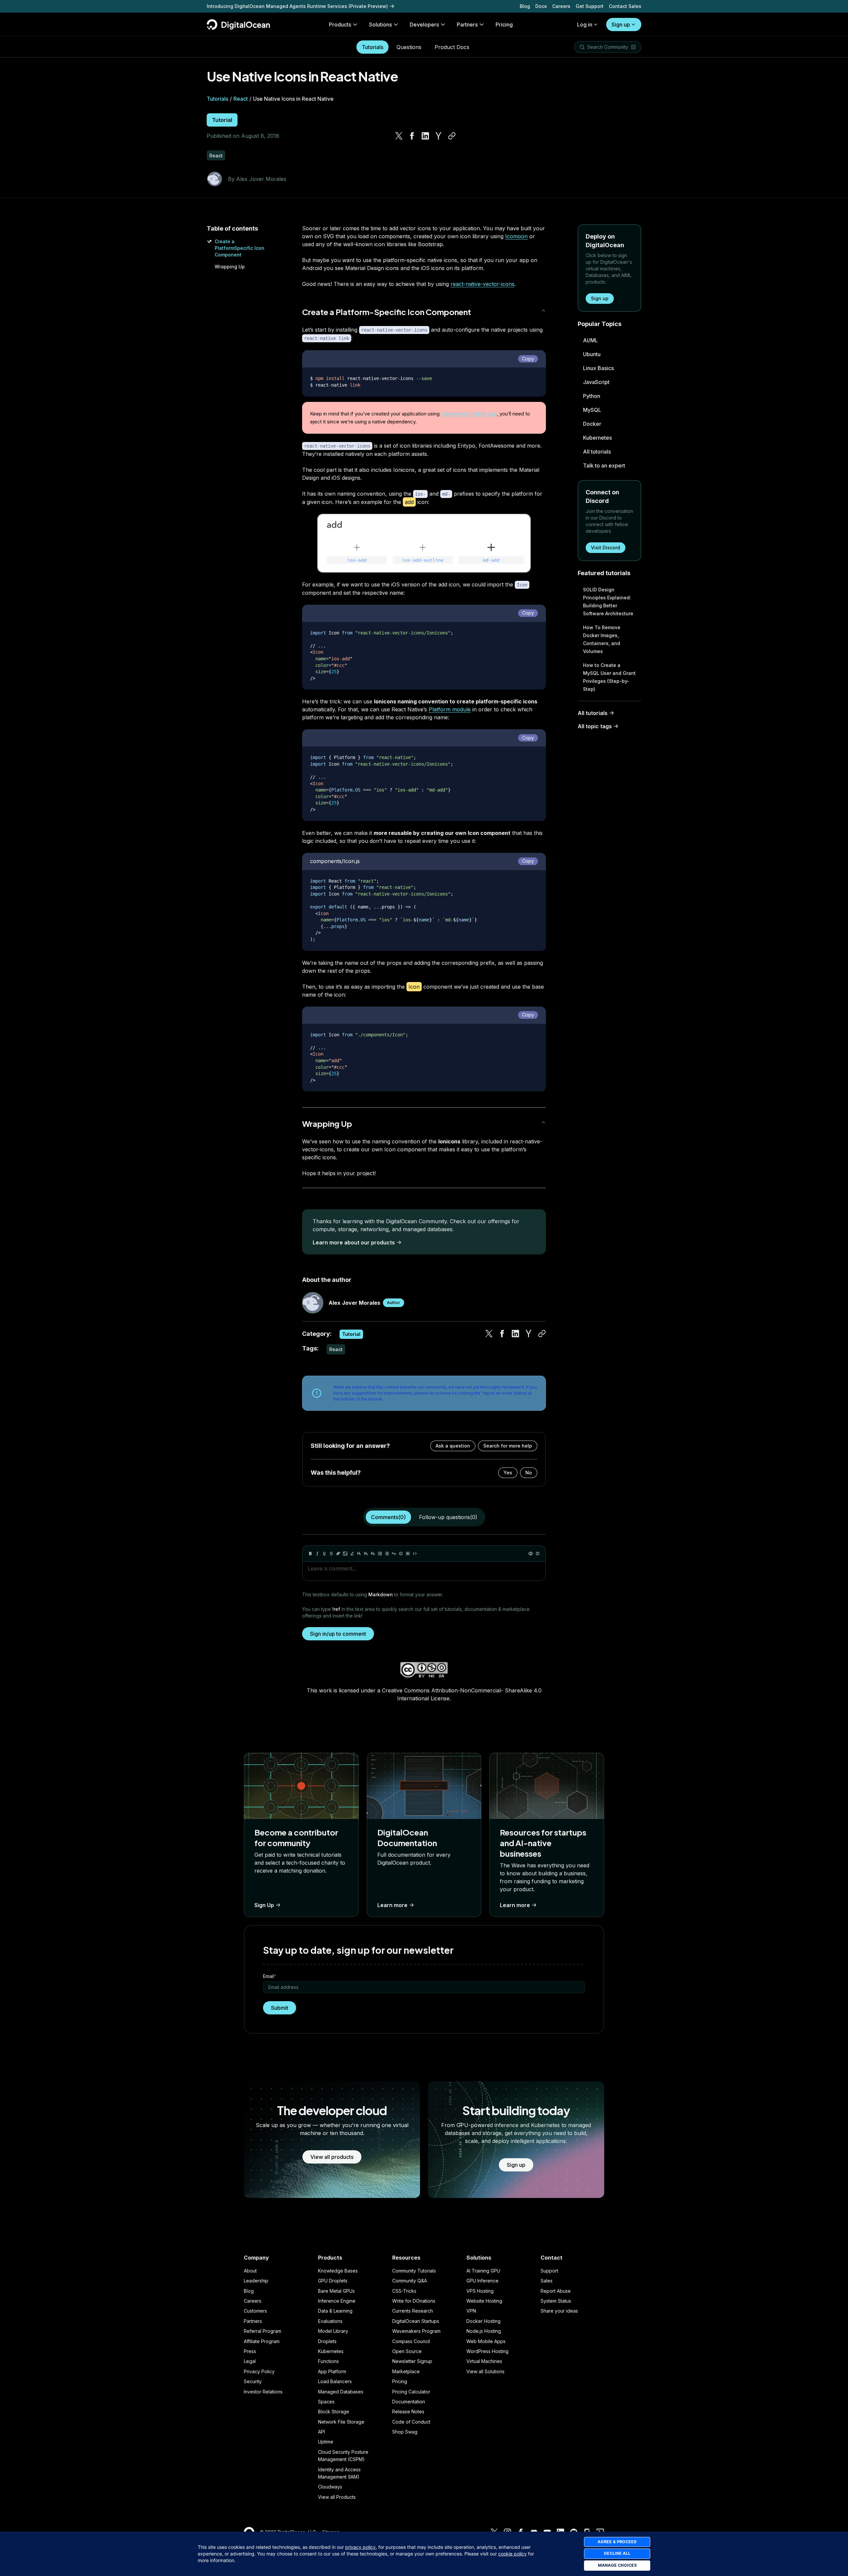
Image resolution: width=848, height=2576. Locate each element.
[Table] (408, 1554)
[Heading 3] (373, 1554)
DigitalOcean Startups (416, 2321)
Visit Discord (606, 548)
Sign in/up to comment (338, 1634)
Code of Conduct (411, 2422)
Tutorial (222, 120)
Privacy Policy (259, 2371)
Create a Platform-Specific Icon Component (387, 312)
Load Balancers (335, 2381)
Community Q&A (410, 2281)
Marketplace (406, 2371)
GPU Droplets (333, 2281)
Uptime (326, 2442)
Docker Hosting (483, 2321)
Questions (409, 47)
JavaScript (596, 382)
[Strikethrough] (331, 1554)
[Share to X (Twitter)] (399, 136)
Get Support (590, 6)
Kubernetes (597, 438)
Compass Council (411, 2341)
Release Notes (408, 2412)
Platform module (450, 709)
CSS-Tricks (404, 2291)
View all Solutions (485, 2371)
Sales (547, 2281)
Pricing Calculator (411, 2392)
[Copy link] (452, 136)
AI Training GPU (483, 2271)
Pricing (400, 2381)
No (529, 1473)
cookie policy (512, 2554)
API (321, 2432)
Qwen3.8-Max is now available (243, 6)
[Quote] (394, 1554)
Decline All (617, 2553)
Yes (508, 1473)
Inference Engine (337, 2301)
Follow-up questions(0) (448, 1517)
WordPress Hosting (487, 2351)
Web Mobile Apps (486, 2341)
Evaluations (330, 2321)
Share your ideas (559, 2311)
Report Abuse (556, 2291)
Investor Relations (263, 2392)
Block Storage (334, 2412)
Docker (592, 424)
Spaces (326, 2402)
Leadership (256, 2281)
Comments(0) (388, 1517)
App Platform (332, 2371)
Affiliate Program (262, 2341)
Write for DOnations (414, 2301)
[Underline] (324, 1554)
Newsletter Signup (412, 2361)
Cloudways (330, 2487)
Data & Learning (335, 2311)
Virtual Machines (484, 2361)
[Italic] (317, 1554)
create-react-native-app (469, 414)
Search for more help (508, 1446)
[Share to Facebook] (412, 136)
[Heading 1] (359, 1554)
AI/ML (590, 340)
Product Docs (452, 47)
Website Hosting (484, 2301)
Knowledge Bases (338, 2271)
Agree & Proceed (617, 2542)
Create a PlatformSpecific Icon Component (239, 248)
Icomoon (516, 236)
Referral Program (263, 2331)
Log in (585, 25)
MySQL (592, 410)
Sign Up (264, 1905)
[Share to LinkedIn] (425, 136)
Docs (541, 6)
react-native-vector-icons (482, 284)
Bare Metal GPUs (336, 2291)
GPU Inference (482, 2281)
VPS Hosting (480, 2291)
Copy (528, 359)
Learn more (392, 1905)
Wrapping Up (230, 267)
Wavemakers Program (416, 2331)
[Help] (538, 1554)
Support (549, 2271)
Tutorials (372, 47)
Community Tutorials (414, 2271)
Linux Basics (598, 368)
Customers (255, 2311)
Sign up (621, 25)
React (241, 99)
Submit (280, 2008)
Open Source (407, 2351)
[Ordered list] (387, 1554)
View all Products (337, 2497)
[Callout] (401, 1554)
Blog (525, 6)
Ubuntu (592, 354)
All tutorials (597, 452)
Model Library (333, 2331)
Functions (328, 2361)
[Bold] (310, 1554)
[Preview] (531, 1554)
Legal (250, 2361)
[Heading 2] (366, 1554)
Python (592, 396)
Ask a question (453, 1446)
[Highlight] (352, 1554)
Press (250, 2351)
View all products (332, 2157)
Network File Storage (341, 2422)
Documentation (409, 2402)
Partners (253, 2321)
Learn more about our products (354, 1242)
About (250, 2271)
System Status (556, 2301)
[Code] (415, 1554)
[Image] (345, 1554)
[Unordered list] (380, 1554)
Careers (561, 6)
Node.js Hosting (484, 2331)
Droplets (327, 2341)
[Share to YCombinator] (439, 136)
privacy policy (360, 2547)
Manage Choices (617, 2565)
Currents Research (413, 2311)
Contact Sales (625, 6)
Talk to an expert (604, 466)
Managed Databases (341, 2392)
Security (253, 2381)
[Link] (338, 1554)
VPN (471, 2311)
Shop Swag (405, 2432)
